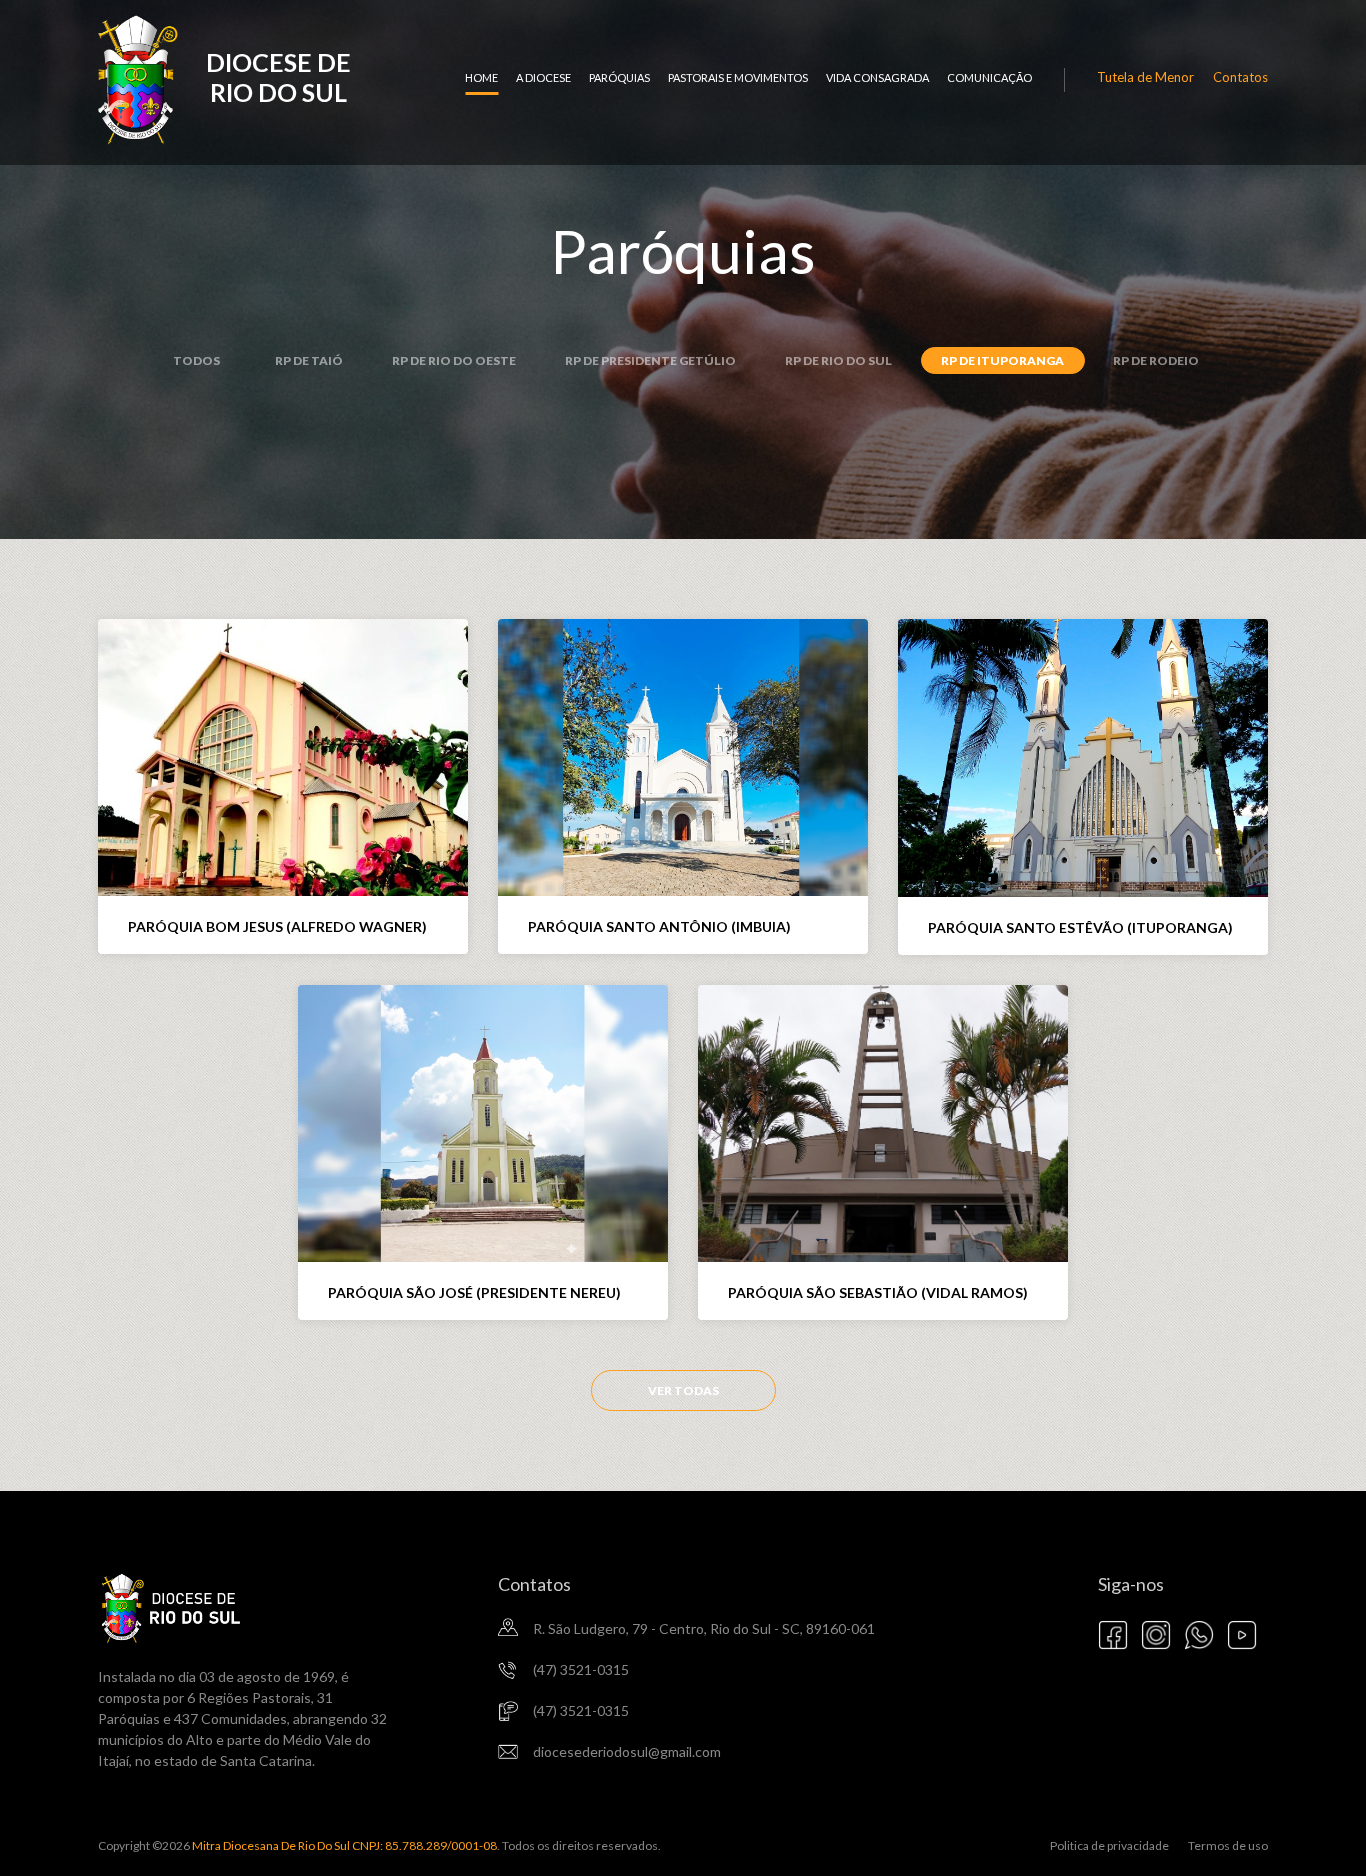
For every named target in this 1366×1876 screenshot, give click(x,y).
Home (481, 77)
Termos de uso (1228, 1845)
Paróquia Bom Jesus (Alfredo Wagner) (277, 926)
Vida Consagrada (877, 77)
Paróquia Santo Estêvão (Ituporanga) (1080, 927)
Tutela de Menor (1145, 77)
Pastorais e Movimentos (738, 77)
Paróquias (619, 77)
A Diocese (543, 77)
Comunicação (989, 77)
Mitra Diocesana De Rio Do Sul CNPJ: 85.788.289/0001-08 (343, 1845)
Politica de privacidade (1109, 1845)
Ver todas (683, 1390)
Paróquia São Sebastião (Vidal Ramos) (878, 1292)
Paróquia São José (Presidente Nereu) (474, 1292)
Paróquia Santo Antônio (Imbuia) (659, 926)
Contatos (1240, 77)
